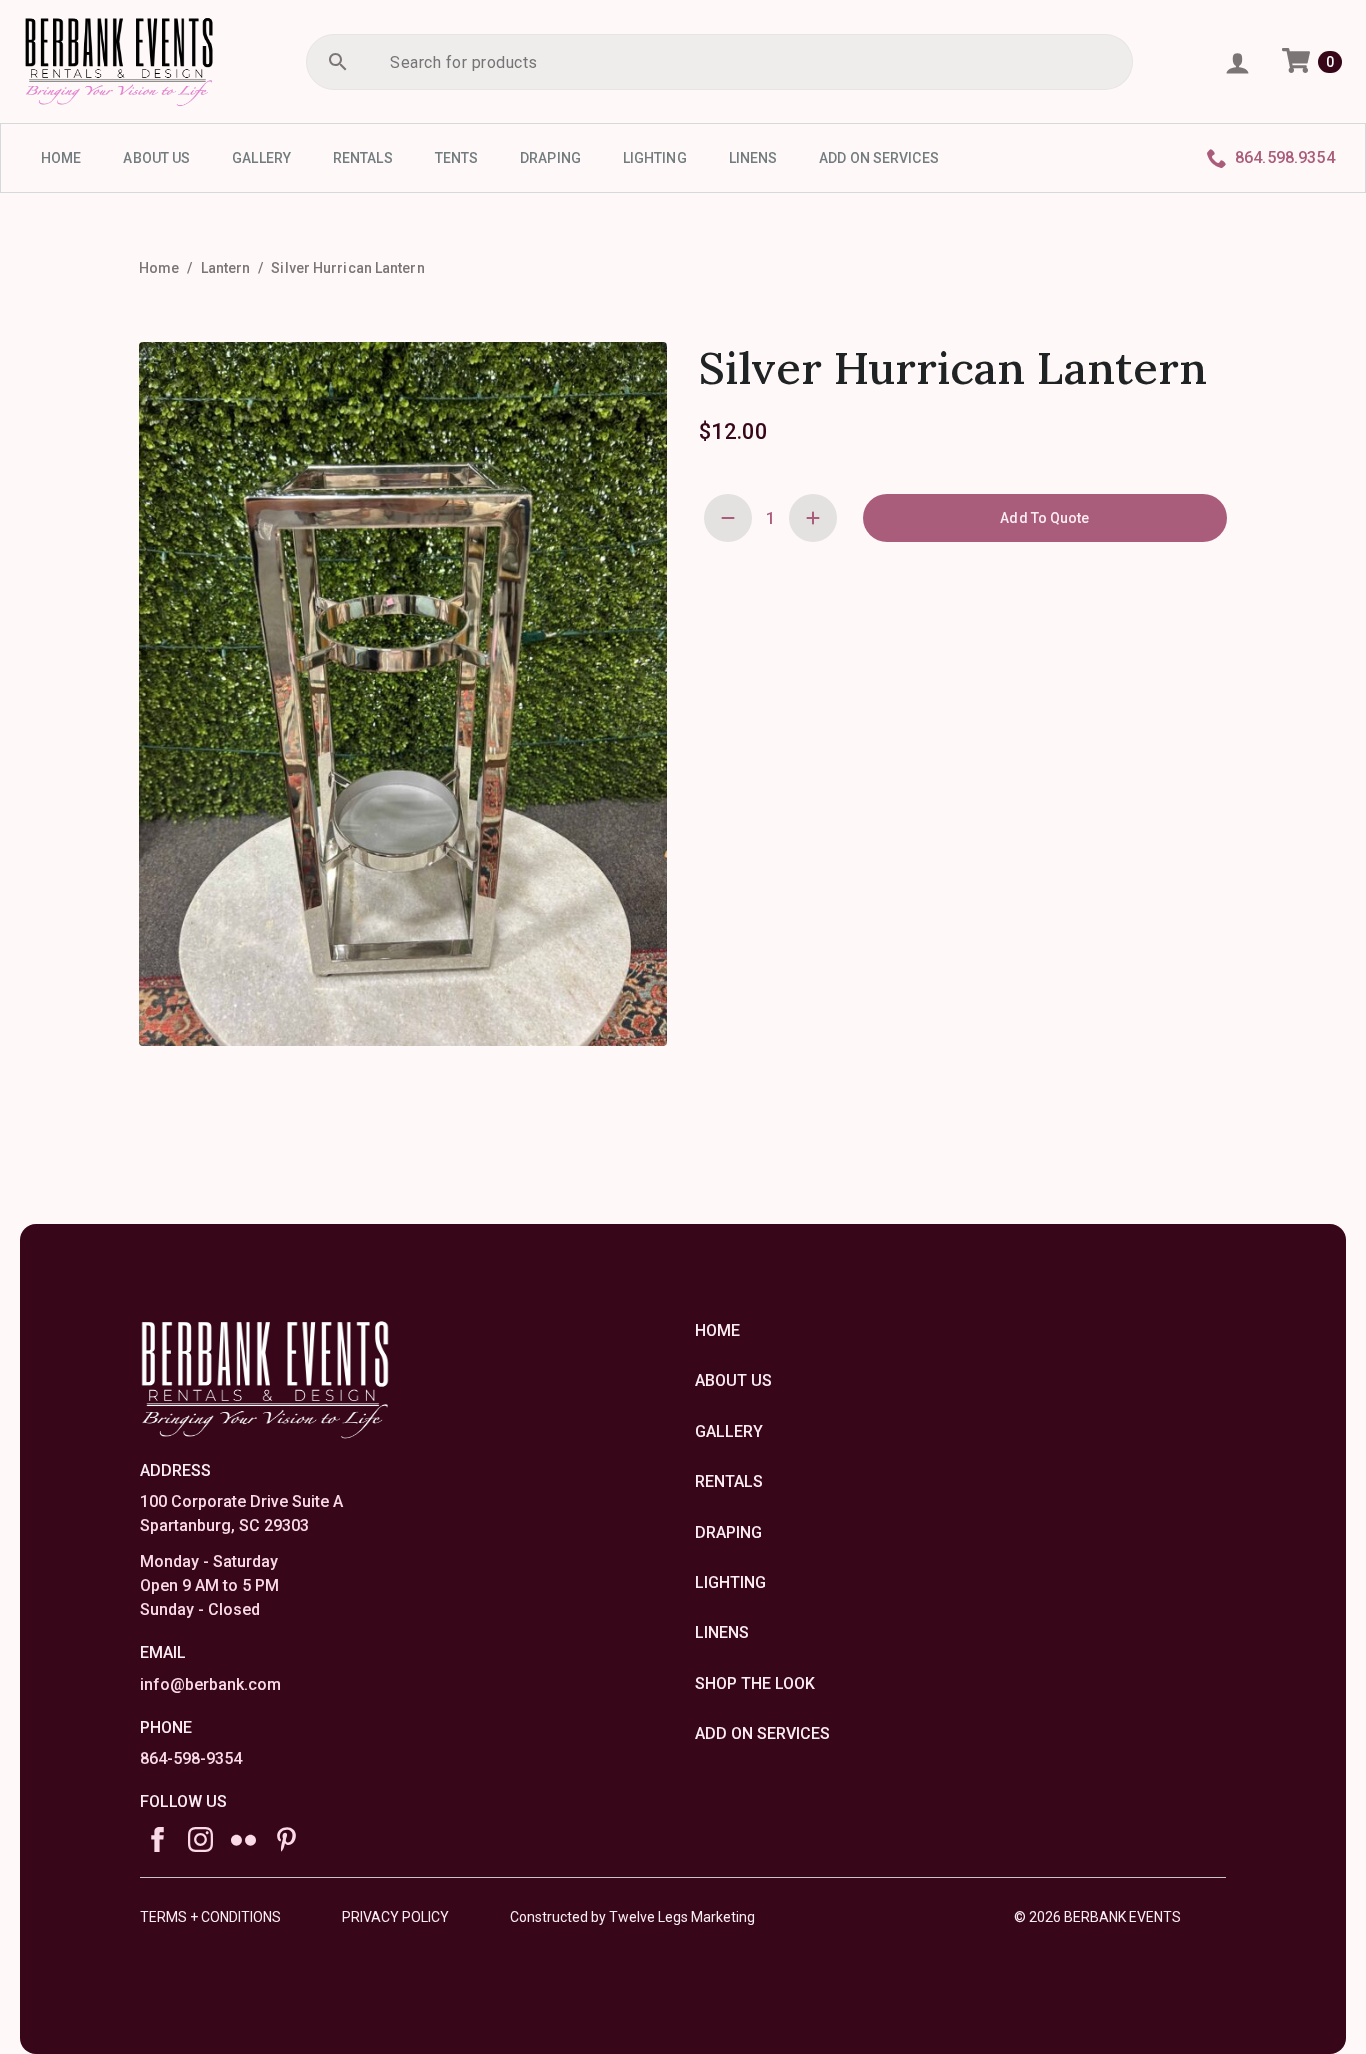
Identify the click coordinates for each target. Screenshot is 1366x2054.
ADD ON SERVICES (879, 158)
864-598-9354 (191, 1758)
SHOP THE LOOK (755, 1683)
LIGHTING (655, 158)
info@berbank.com (210, 1684)
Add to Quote (1044, 518)
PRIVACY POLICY (395, 1917)
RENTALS (363, 158)
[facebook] (157, 1839)
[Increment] (813, 518)
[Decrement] (728, 518)
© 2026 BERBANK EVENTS (1097, 1917)
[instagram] (200, 1839)
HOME (61, 158)
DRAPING (550, 158)
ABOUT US (156, 158)
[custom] (243, 1839)
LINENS (753, 158)
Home (159, 268)
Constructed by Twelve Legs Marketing (632, 1917)
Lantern (226, 268)
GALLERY (261, 158)
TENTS (457, 158)
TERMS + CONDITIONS (210, 1917)
